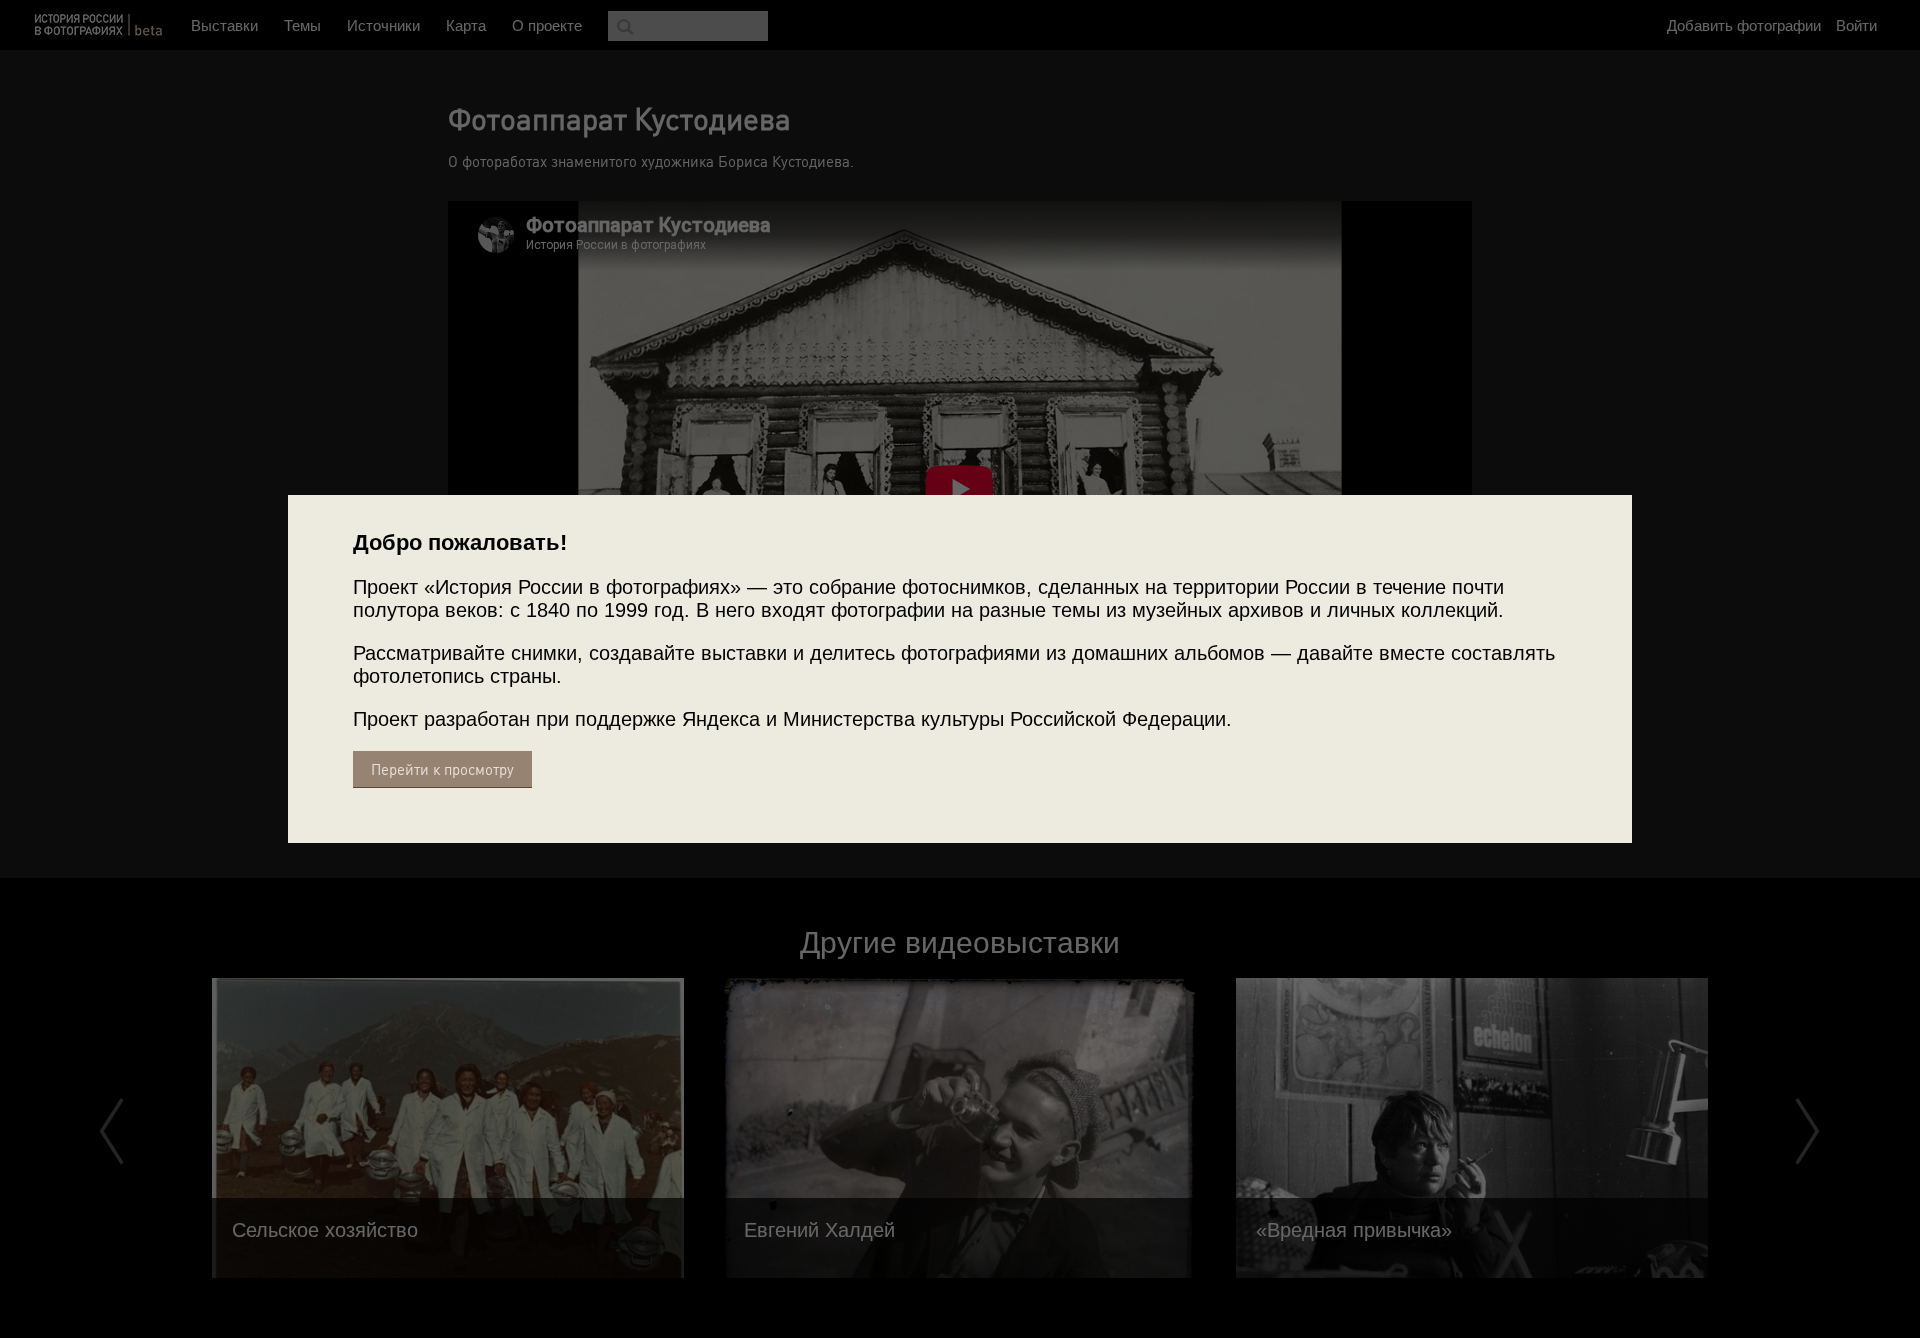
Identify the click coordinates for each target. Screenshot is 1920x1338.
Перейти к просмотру (442, 769)
